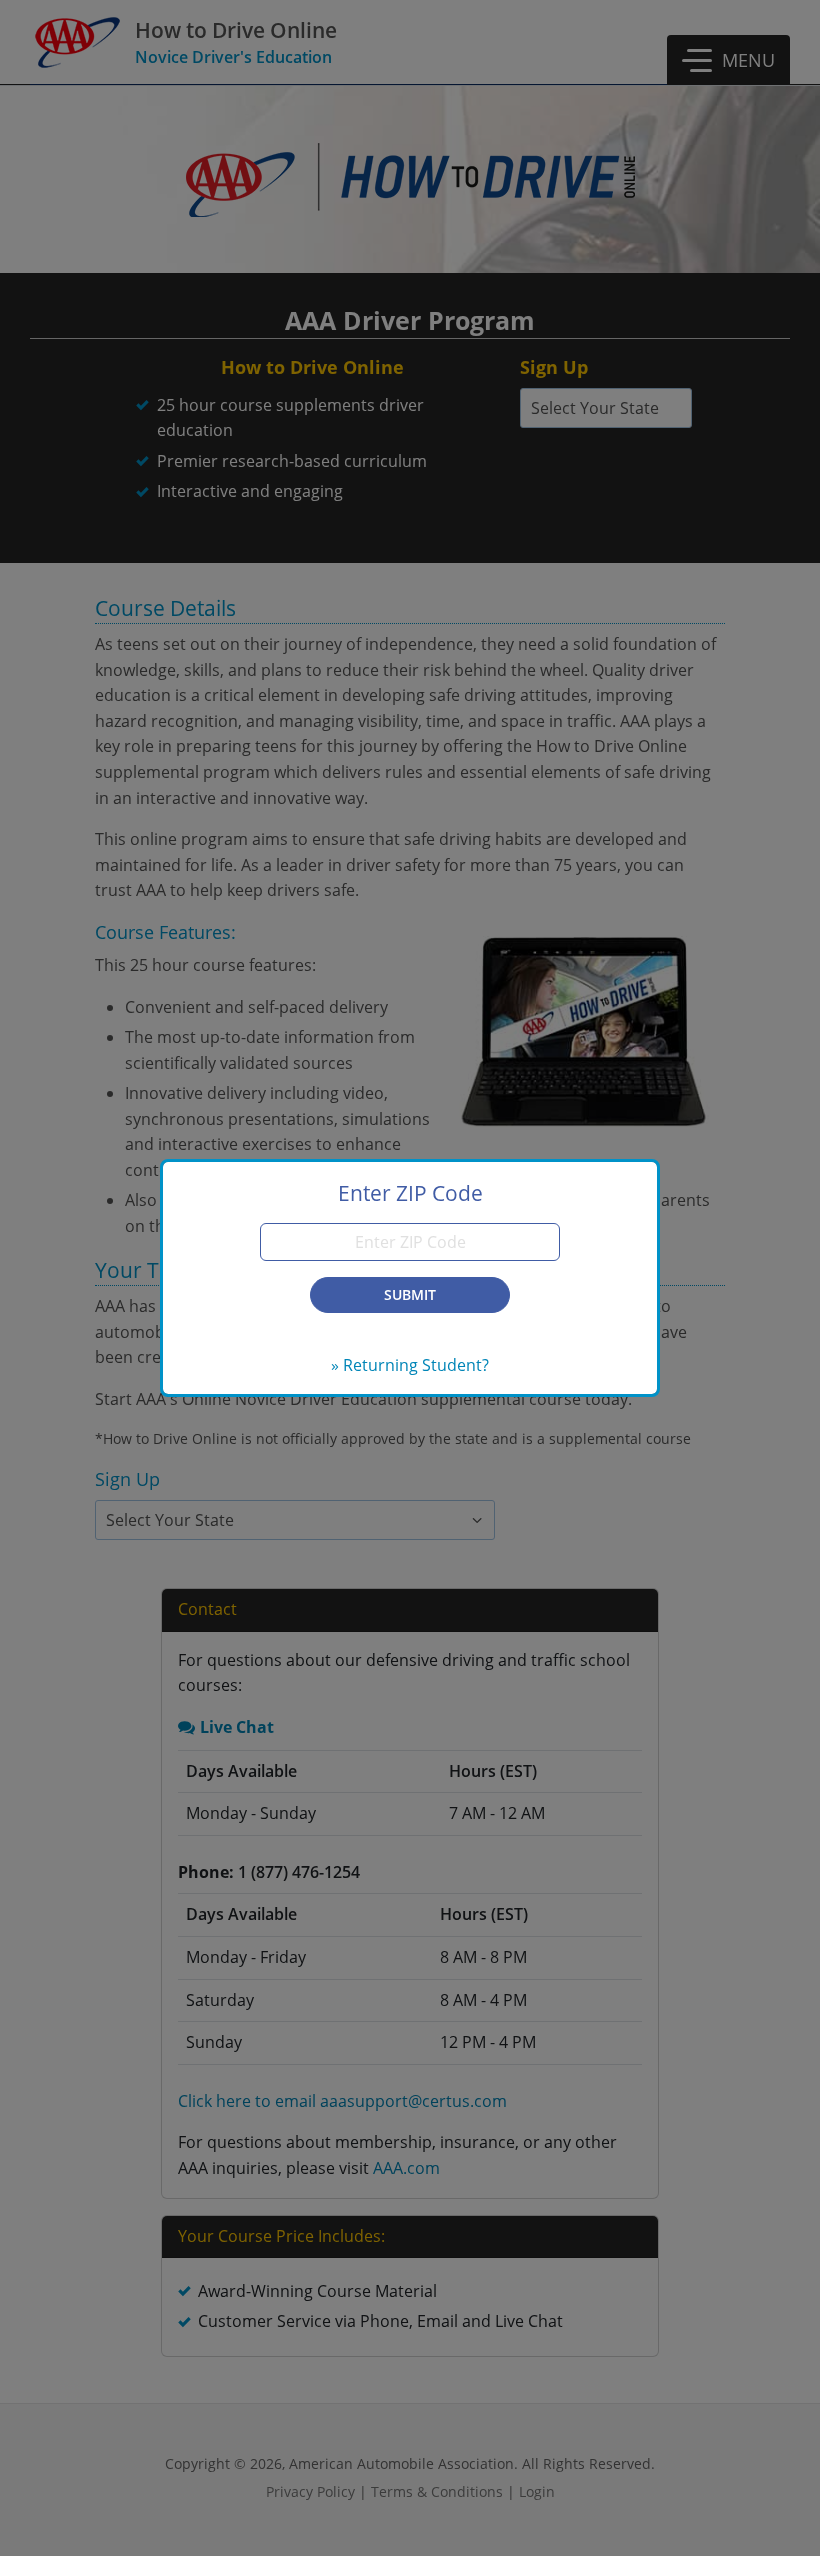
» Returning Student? (410, 1365)
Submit (410, 1294)
